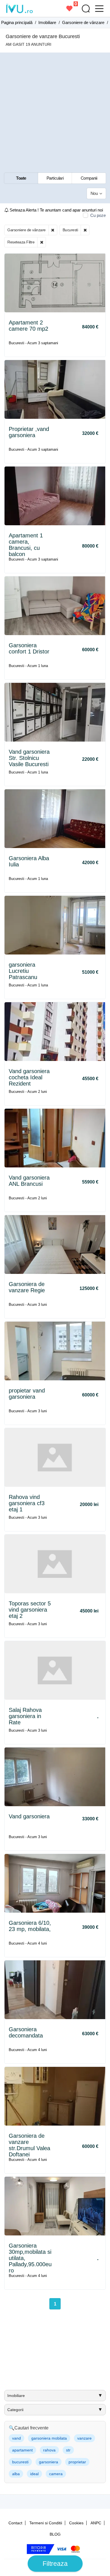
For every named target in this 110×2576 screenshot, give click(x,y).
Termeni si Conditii (46, 2523)
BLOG (55, 2534)
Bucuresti (70, 230)
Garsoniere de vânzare (27, 230)
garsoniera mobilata (49, 2438)
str (68, 2450)
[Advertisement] (55, 113)
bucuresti (20, 2462)
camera (56, 2474)
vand (16, 2438)
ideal (34, 2474)
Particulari (55, 178)
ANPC (96, 2523)
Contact (15, 2523)
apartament (22, 2450)
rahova (49, 2450)
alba (16, 2474)
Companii (89, 178)
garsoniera (49, 2462)
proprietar (77, 2462)
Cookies (76, 2523)
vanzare (84, 2438)
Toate (21, 178)
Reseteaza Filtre (21, 242)
